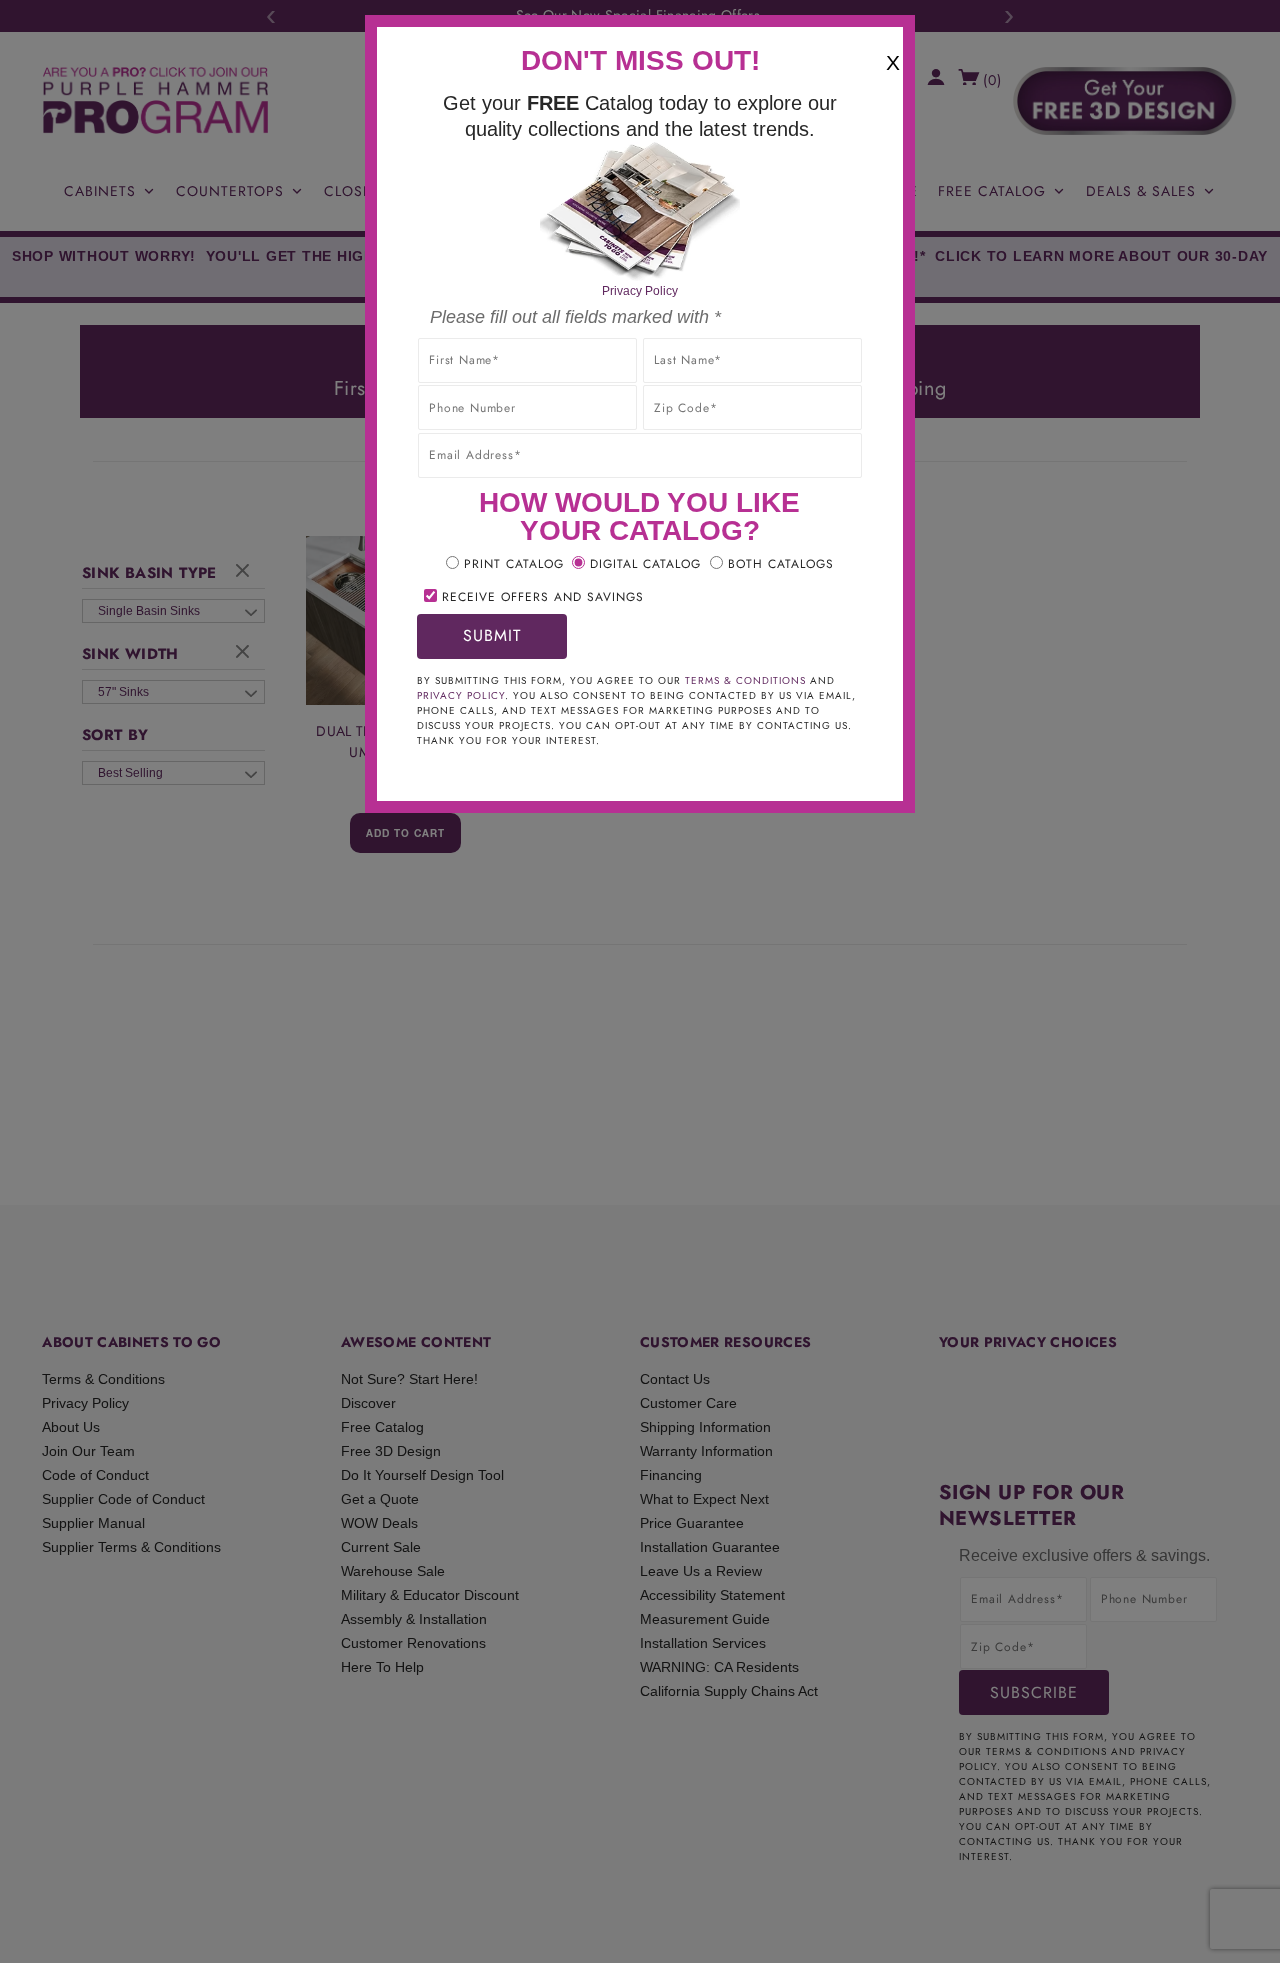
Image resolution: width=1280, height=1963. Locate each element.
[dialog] (640, 981)
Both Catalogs (781, 564)
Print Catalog (514, 564)
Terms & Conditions (745, 680)
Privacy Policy (640, 291)
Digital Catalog (645, 564)
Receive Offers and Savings (543, 597)
